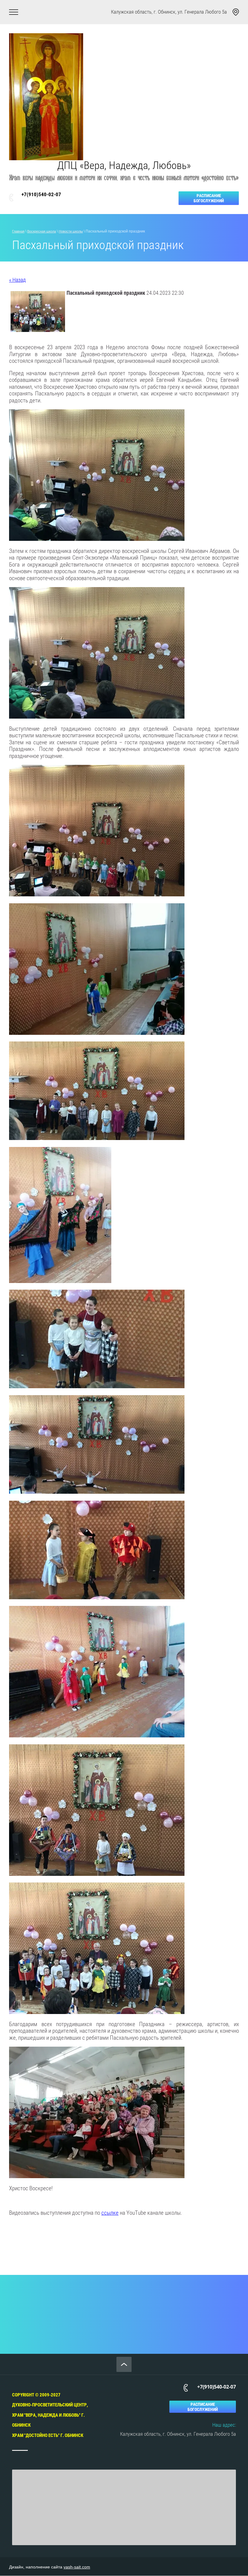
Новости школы (71, 231)
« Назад (17, 280)
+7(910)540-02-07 (41, 194)
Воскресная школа (42, 231)
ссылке (110, 2213)
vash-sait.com (77, 2567)
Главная (18, 231)
